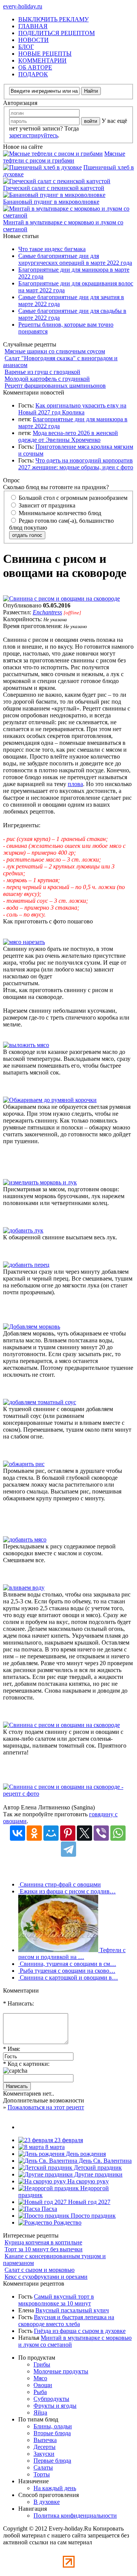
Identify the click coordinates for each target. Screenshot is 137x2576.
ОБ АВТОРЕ (35, 67)
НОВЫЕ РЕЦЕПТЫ (45, 54)
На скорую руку (87, 2181)
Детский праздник (97, 2168)
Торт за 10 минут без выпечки (44, 2249)
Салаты (43, 2467)
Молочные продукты (61, 2371)
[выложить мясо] (26, 1045)
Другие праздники (98, 2174)
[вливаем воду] (24, 1588)
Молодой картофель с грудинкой (47, 379)
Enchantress (47, 612)
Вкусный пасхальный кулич (72, 2310)
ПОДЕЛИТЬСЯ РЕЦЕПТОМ (57, 33)
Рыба (40, 2392)
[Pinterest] (68, 1833)
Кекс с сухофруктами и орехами (46, 2277)
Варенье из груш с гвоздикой (42, 372)
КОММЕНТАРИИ (42, 60)
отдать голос (27, 535)
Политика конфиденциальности (75, 2516)
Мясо (40, 2378)
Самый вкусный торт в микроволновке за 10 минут (56, 2300)
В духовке (47, 2502)
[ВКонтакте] (18, 1833)
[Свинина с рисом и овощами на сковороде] (61, 598)
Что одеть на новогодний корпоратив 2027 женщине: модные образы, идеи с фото (76, 464)
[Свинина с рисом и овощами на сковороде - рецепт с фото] (68, 1794)
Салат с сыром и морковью (40, 2270)
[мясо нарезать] (24, 942)
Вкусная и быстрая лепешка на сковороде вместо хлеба (66, 2321)
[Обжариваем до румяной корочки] (50, 1100)
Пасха (49, 2209)
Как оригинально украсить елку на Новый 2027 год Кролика (72, 409)
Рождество (67, 2222)
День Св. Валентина (104, 2161)
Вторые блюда (52, 2433)
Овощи (43, 2385)
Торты (42, 2474)
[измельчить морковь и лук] (40, 1182)
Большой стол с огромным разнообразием (72, 498)
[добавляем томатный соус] (40, 1402)
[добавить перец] (26, 1265)
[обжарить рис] (24, 1464)
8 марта (54, 2147)
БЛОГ (26, 47)
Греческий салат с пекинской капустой (54, 188)
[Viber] (101, 1833)
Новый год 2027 (88, 2202)
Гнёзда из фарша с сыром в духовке (80, 2331)
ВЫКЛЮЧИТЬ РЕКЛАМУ (53, 19)
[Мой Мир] (51, 1833)
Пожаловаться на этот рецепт (46, 2107)
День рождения (85, 2154)
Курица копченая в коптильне (43, 2242)
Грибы (42, 2364)
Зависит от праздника (46, 505)
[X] (84, 1833)
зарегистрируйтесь (33, 135)
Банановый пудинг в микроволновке (51, 202)
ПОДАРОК (33, 74)
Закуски (44, 2454)
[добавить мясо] (25, 1539)
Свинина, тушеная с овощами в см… (67, 1964)
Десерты (45, 2447)
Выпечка (45, 2440)
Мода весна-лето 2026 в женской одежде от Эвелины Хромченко (68, 436)
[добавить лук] (23, 1230)
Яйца (40, 2412)
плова (75, 784)
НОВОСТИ (33, 40)
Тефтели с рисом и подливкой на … (72, 1953)
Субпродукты (51, 2399)
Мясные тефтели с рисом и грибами (64, 157)
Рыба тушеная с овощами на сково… (67, 1971)
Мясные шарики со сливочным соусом (55, 351)
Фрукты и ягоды (55, 2406)
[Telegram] (68, 1849)
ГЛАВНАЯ (33, 26)
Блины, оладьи (53, 2426)
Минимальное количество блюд (59, 513)
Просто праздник (92, 2216)
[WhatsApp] (118, 1833)
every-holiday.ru (23, 6)
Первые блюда (52, 2461)
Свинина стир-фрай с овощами (60, 1884)
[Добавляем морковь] (32, 1327)
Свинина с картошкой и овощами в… (68, 1978)
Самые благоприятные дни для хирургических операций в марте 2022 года (75, 259)
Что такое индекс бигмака (52, 249)
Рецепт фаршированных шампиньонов (55, 386)
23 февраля (68, 2140)
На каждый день (55, 2488)
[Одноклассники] (34, 1833)
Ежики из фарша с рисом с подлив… (67, 1891)
